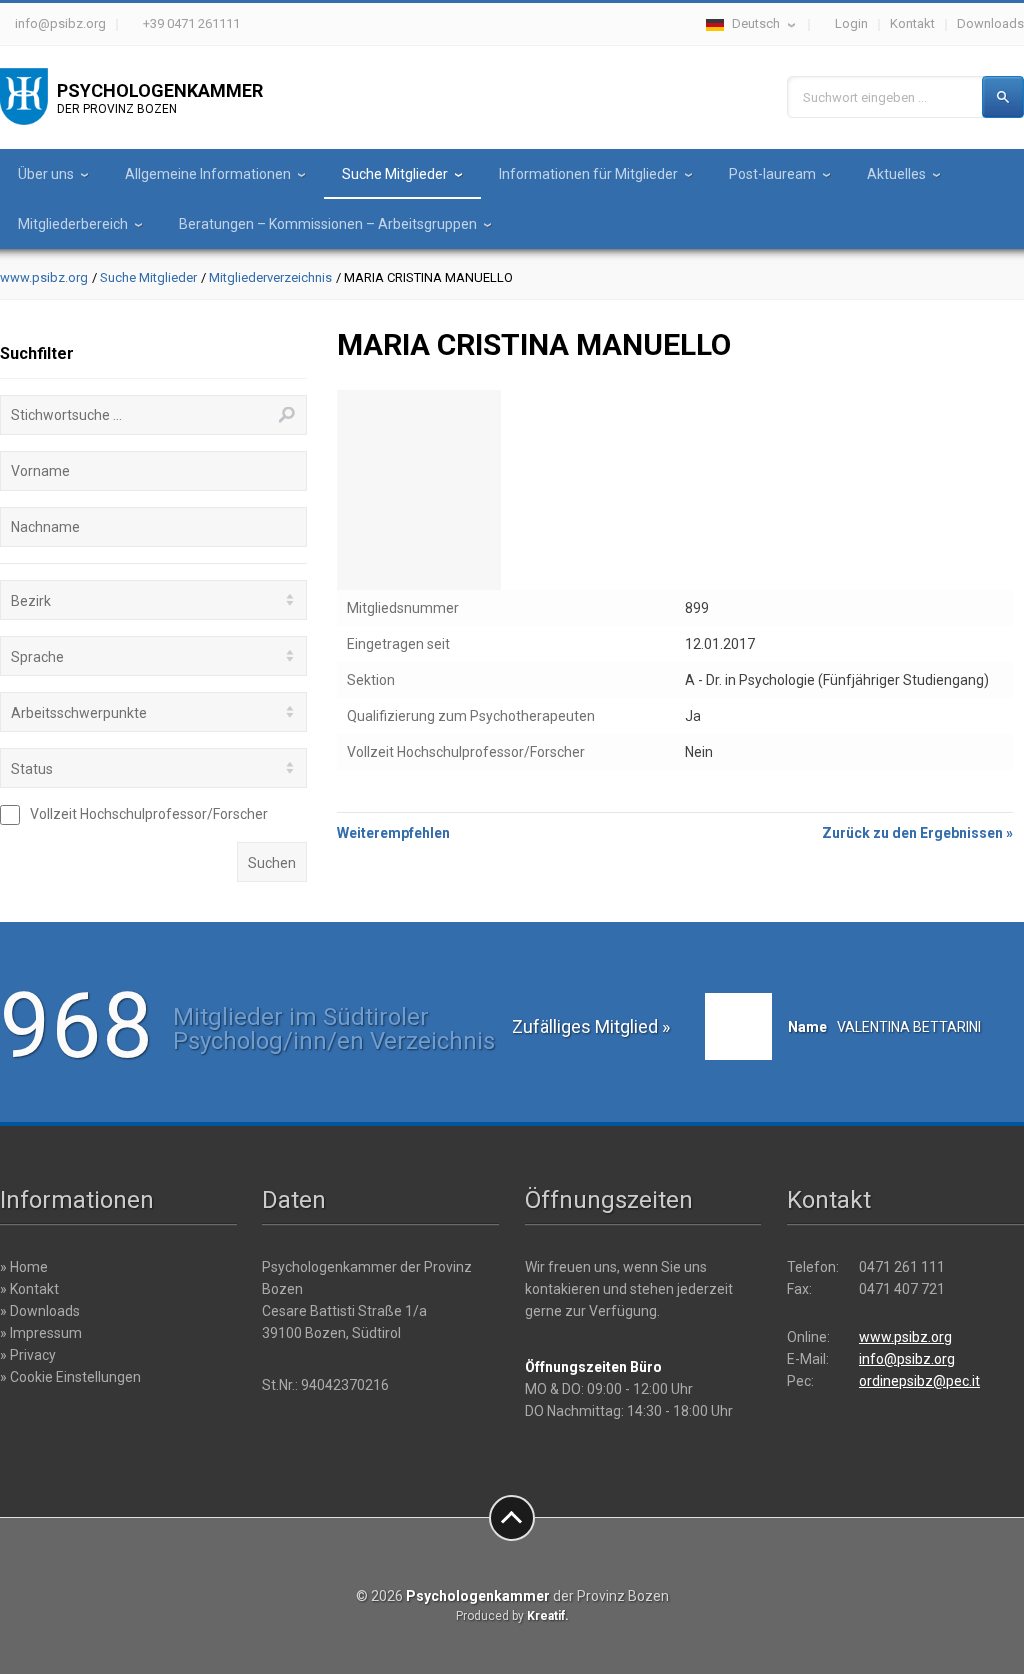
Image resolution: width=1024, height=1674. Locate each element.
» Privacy (28, 1355)
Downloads (990, 23)
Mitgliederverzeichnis (270, 277)
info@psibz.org (60, 23)
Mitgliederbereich (73, 224)
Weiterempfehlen (393, 833)
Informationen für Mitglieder (588, 174)
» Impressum (41, 1333)
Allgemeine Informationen (208, 174)
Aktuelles (896, 174)
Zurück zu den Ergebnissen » (917, 833)
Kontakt (912, 23)
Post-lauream (772, 174)
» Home (24, 1267)
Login (851, 23)
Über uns (46, 174)
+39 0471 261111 (191, 23)
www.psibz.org (44, 277)
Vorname (40, 471)
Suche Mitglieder (395, 174)
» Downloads (40, 1311)
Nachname (45, 527)
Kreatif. (548, 1616)
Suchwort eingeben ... (865, 97)
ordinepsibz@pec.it (919, 1381)
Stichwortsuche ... (66, 415)
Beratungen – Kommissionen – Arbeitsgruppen (328, 224)
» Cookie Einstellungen (70, 1377)
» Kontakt (29, 1289)
